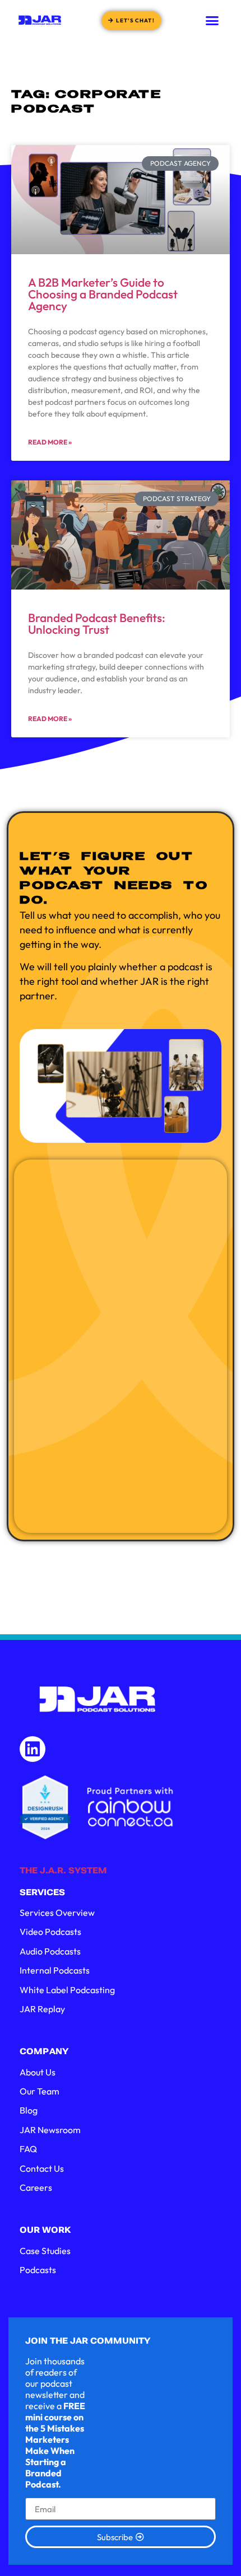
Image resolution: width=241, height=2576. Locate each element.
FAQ (28, 2149)
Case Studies (45, 2251)
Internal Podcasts (55, 1970)
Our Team (40, 2091)
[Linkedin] (33, 1749)
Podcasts (38, 2270)
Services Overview (57, 1913)
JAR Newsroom (50, 2130)
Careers (36, 2187)
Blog (29, 2110)
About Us (38, 2072)
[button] (212, 20)
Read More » (50, 442)
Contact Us (42, 2168)
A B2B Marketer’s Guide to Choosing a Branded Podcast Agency (103, 294)
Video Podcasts (50, 1932)
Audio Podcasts (50, 1951)
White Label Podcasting (67, 1990)
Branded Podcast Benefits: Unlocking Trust (97, 623)
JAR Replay (42, 2009)
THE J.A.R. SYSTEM (63, 1871)
